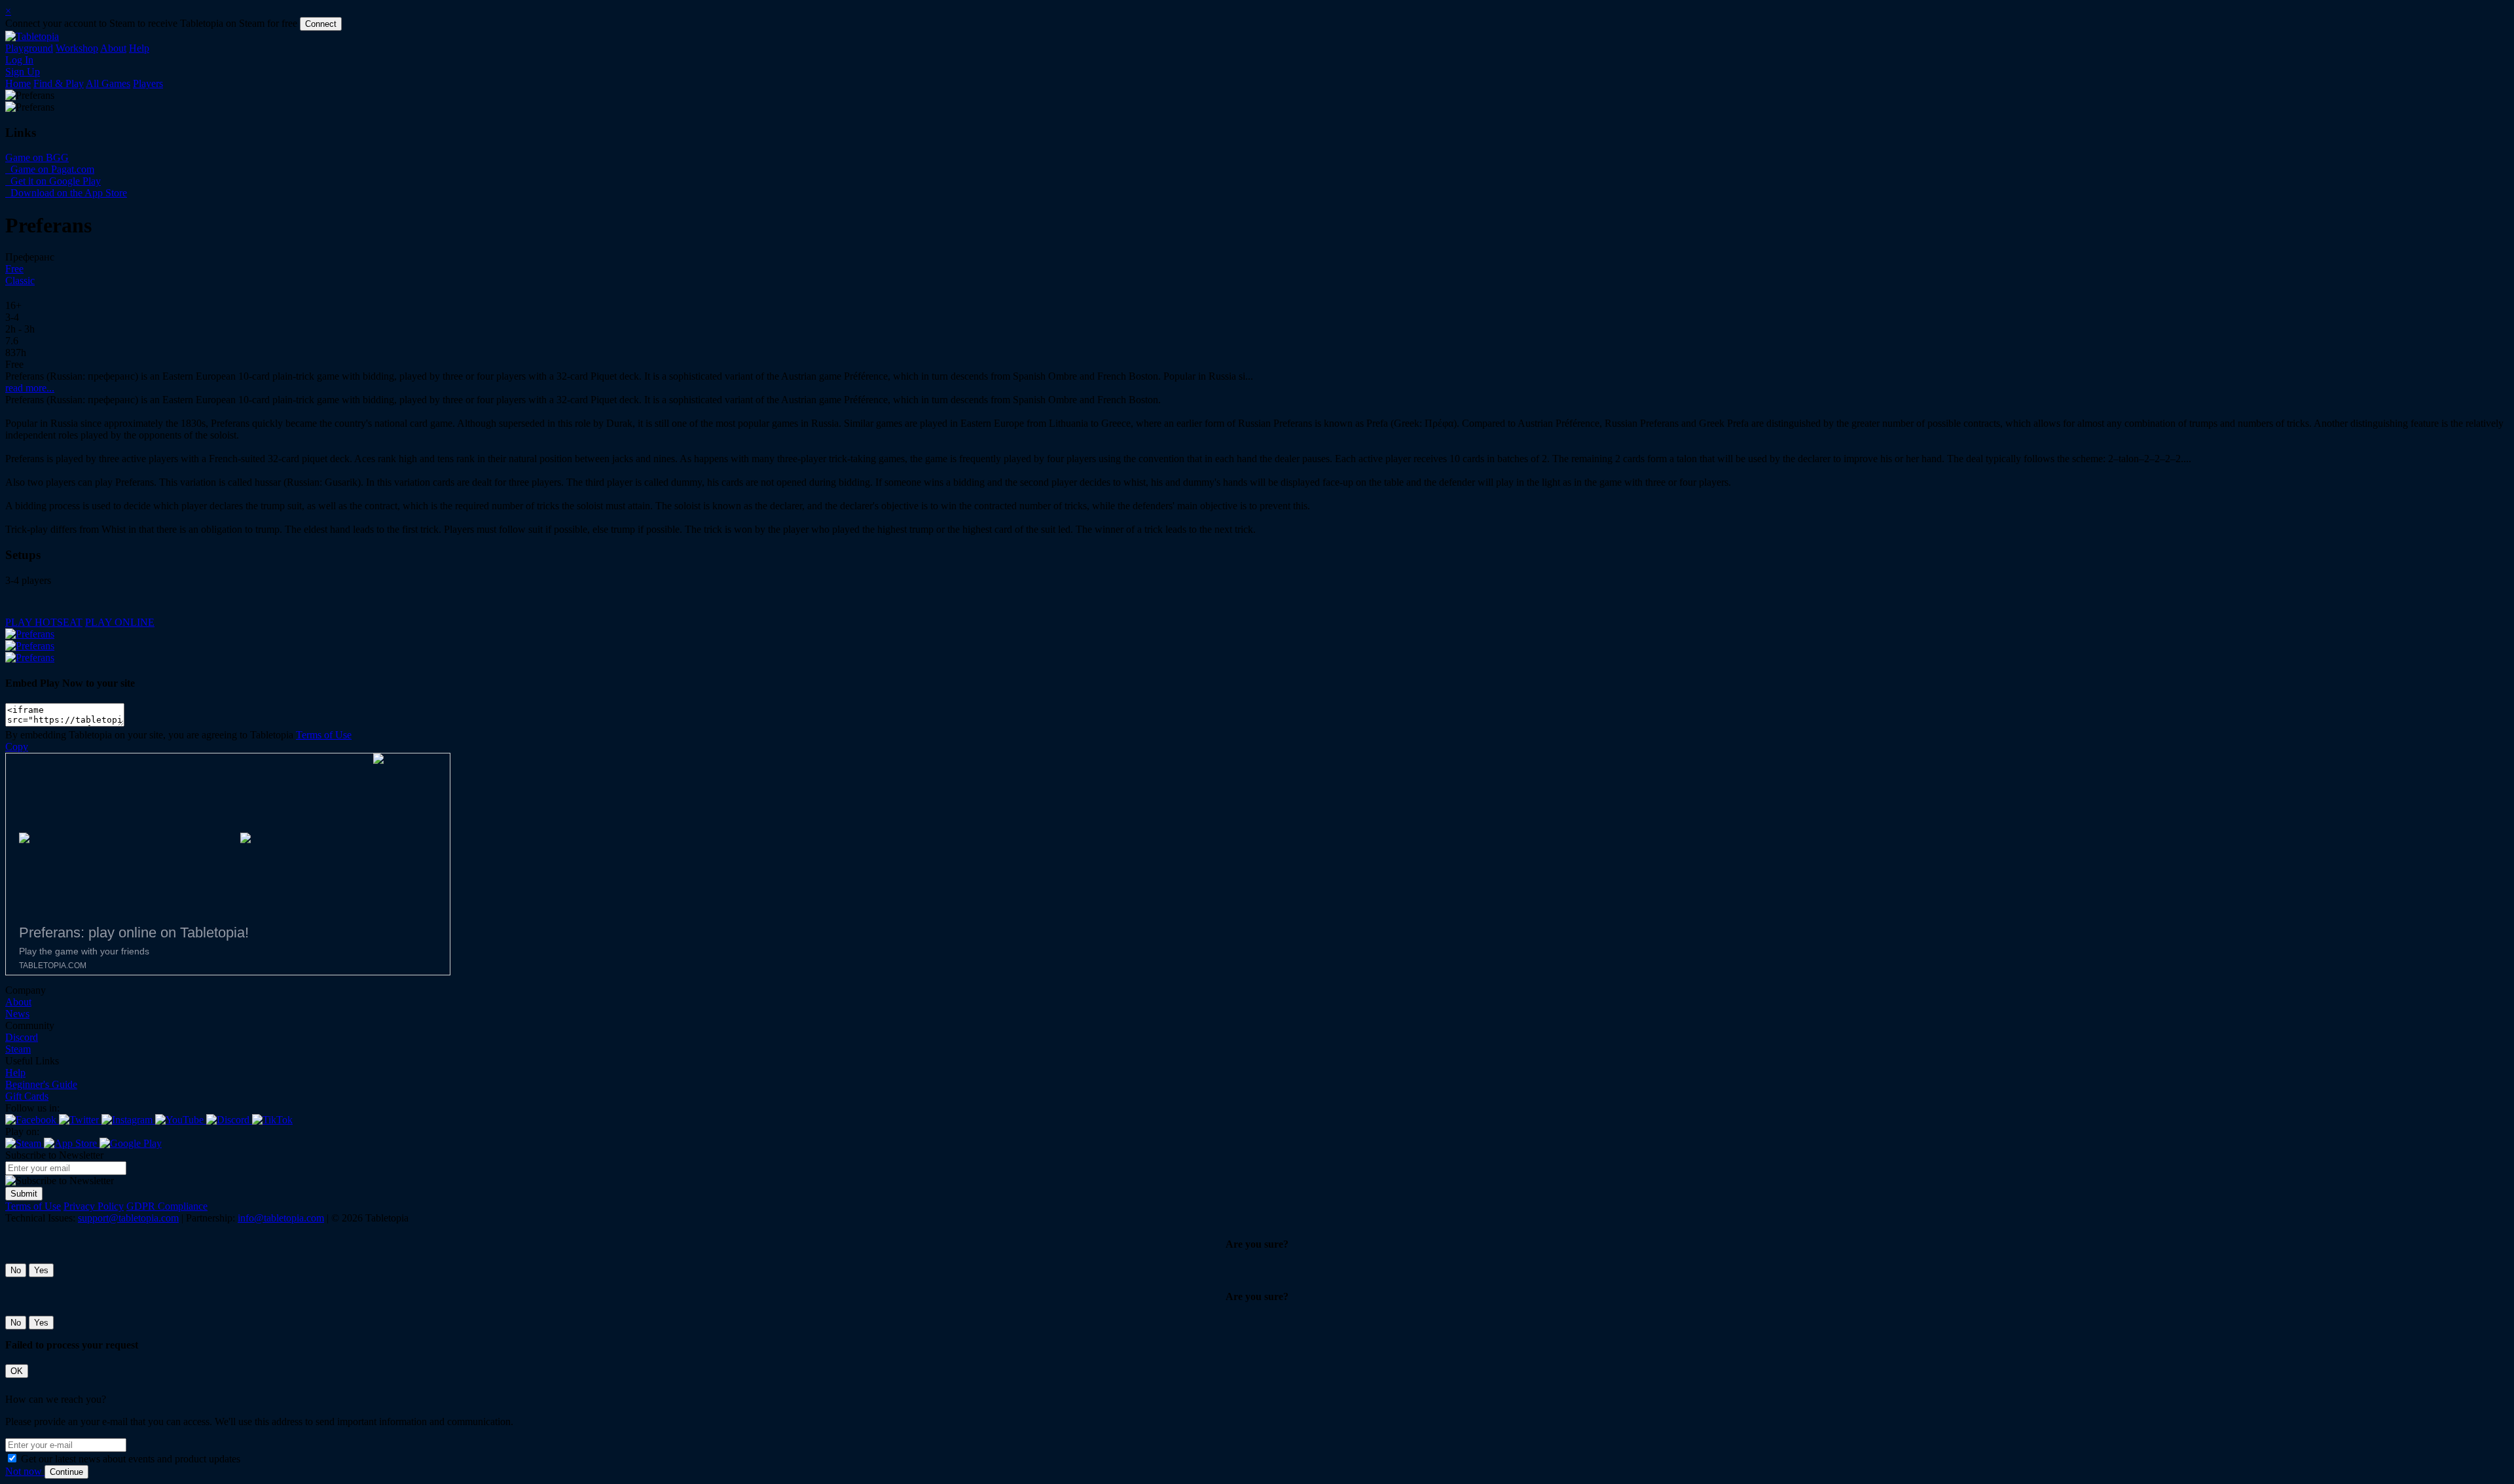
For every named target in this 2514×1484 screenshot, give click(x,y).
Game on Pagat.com (51, 169)
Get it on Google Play (54, 181)
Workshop (77, 48)
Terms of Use (324, 735)
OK (17, 1371)
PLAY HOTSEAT (44, 622)
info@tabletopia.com (281, 1218)
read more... (30, 388)
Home (18, 83)
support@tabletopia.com (128, 1218)
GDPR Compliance (167, 1206)
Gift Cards (27, 1096)
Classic (20, 281)
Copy (17, 747)
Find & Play (59, 83)
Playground (29, 48)
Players (148, 83)
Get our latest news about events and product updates (131, 1459)
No (16, 1270)
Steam (18, 1049)
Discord (22, 1037)
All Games (108, 83)
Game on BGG (37, 157)
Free (14, 269)
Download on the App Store (67, 193)
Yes (41, 1270)
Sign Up (23, 72)
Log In (19, 60)
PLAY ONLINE (120, 622)
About (113, 48)
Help (139, 48)
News (17, 1014)
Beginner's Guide (41, 1084)
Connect (321, 24)
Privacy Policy (94, 1206)
